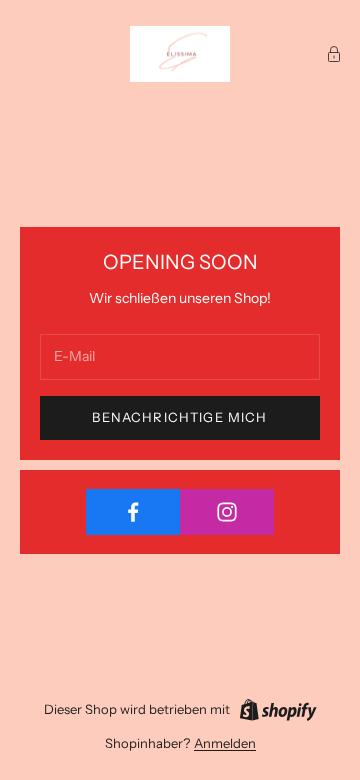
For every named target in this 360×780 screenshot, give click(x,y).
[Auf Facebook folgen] (133, 512)
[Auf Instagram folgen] (227, 512)
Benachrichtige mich (179, 417)
